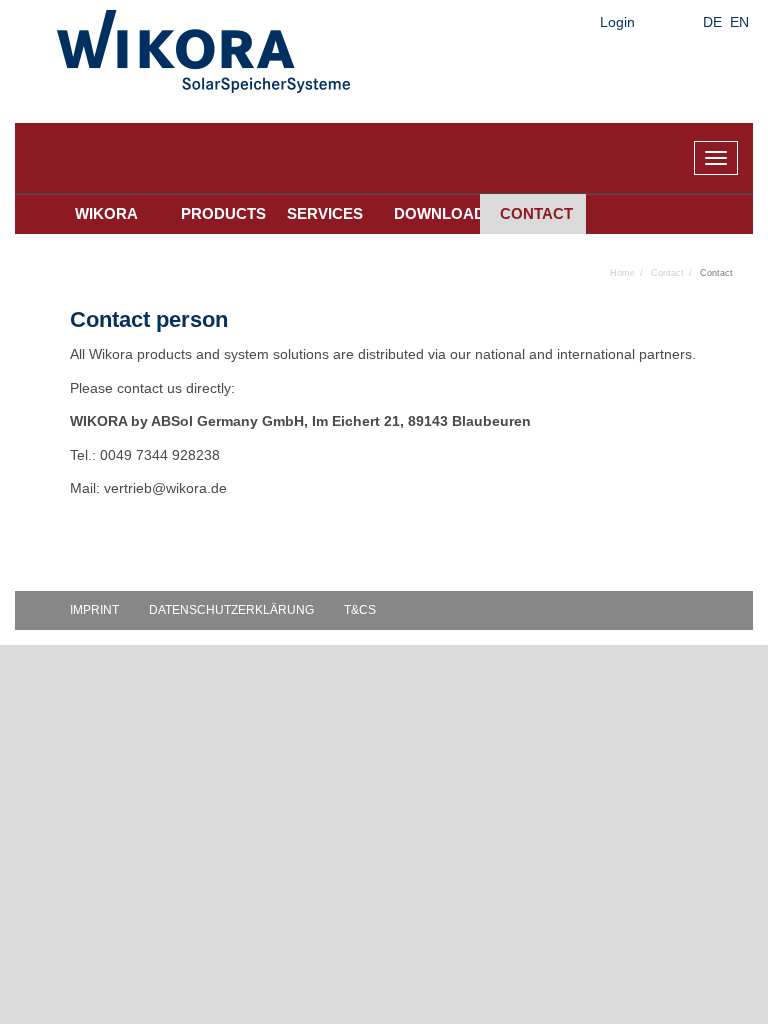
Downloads (437, 213)
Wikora (106, 213)
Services (325, 213)
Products (223, 213)
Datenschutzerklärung (231, 610)
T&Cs (360, 610)
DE (712, 22)
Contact (536, 213)
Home (622, 273)
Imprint (94, 610)
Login (617, 22)
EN (739, 22)
